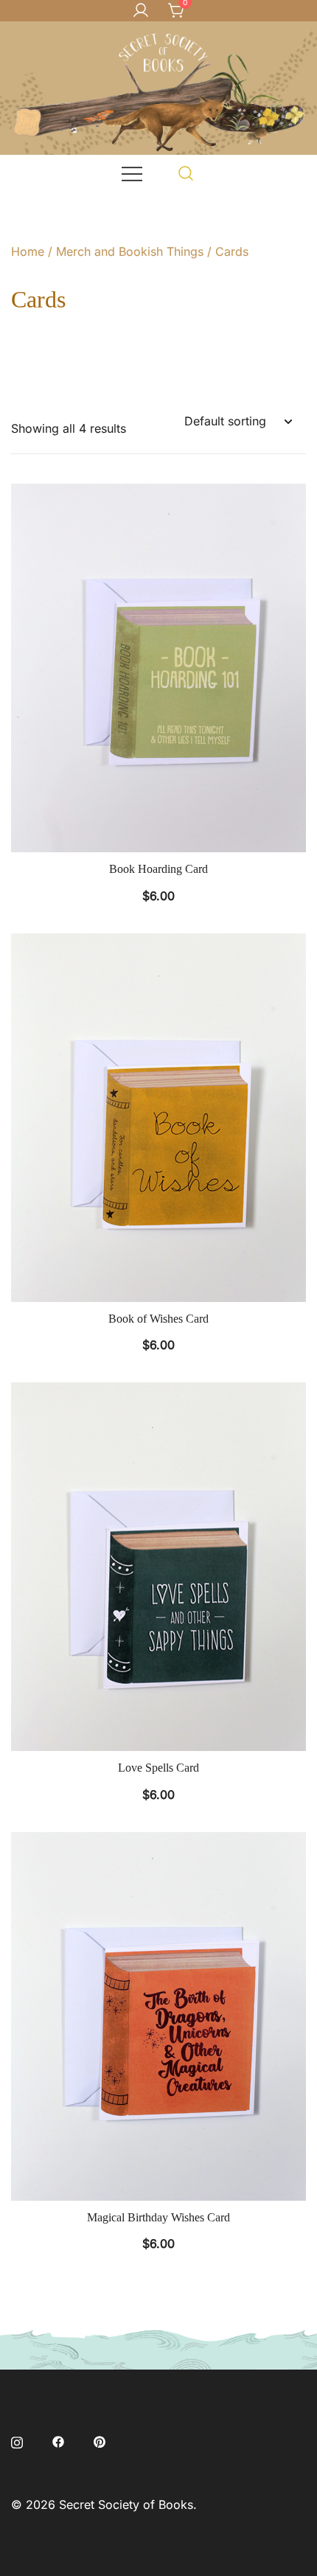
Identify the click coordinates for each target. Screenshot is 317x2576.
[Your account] (141, 11)
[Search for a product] (186, 173)
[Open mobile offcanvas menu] (132, 173)
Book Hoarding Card (158, 869)
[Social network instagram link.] (17, 2440)
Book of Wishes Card (158, 1319)
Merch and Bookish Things (130, 251)
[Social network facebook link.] (58, 2440)
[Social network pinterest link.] (100, 2440)
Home (28, 251)
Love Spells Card (158, 1768)
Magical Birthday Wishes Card (158, 2217)
